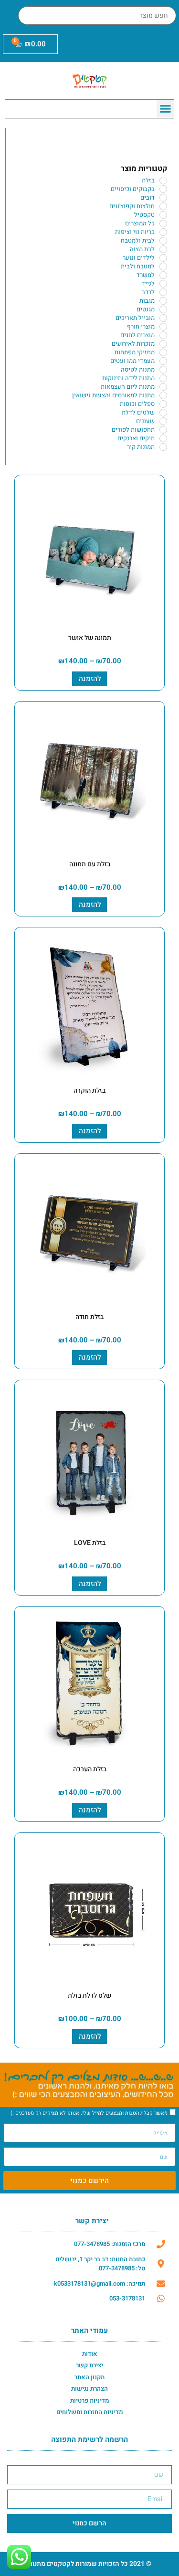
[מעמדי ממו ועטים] (163, 361)
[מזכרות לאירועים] (163, 344)
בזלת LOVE (90, 1543)
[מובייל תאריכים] (163, 318)
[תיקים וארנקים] (163, 438)
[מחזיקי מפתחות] (163, 352)
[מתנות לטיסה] (163, 370)
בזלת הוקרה (89, 1091)
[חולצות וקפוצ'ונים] (163, 206)
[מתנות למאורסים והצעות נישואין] (163, 395)
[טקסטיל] (163, 215)
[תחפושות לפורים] (163, 430)
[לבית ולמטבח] (163, 241)
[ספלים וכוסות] (163, 404)
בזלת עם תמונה (90, 864)
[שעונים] (163, 421)
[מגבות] (163, 301)
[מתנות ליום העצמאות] (163, 387)
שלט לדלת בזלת (89, 1996)
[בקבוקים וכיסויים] (163, 189)
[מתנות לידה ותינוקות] (163, 378)
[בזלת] (163, 181)
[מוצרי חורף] (163, 327)
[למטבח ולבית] (163, 266)
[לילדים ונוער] (163, 258)
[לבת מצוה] (163, 249)
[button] (166, 109)
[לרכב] (163, 292)
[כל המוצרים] (163, 224)
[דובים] (163, 198)
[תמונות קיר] (163, 447)
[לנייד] (163, 284)
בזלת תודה (89, 1317)
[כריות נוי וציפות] (163, 232)
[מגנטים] (163, 309)
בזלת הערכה (90, 1769)
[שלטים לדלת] (163, 413)
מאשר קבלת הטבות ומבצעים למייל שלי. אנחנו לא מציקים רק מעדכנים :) (89, 2113)
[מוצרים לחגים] (163, 335)
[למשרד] (163, 275)
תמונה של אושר (90, 638)
